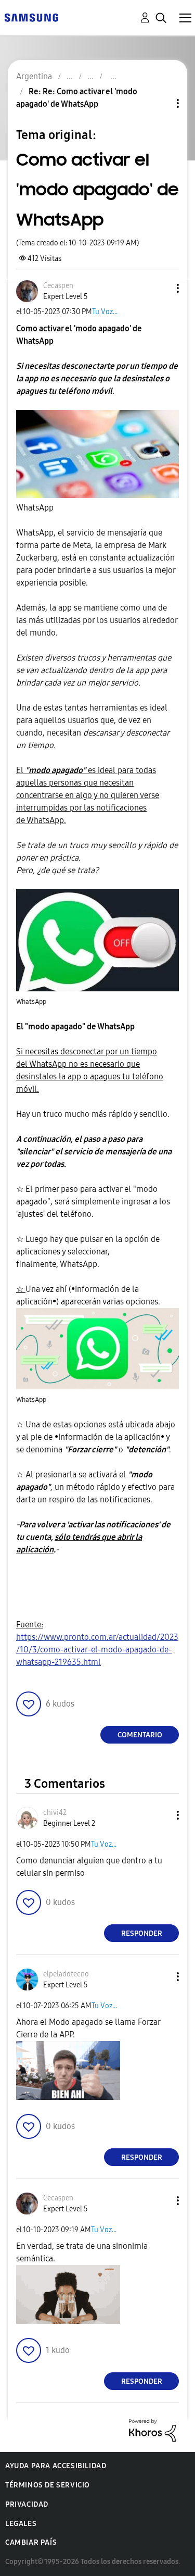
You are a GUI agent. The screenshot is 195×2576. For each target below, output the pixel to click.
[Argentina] (31, 17)
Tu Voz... (105, 312)
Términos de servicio (48, 2485)
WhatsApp (36, 508)
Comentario (140, 1735)
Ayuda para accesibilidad (56, 2466)
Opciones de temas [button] (160, 103)
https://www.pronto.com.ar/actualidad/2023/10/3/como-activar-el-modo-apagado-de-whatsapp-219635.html (97, 1650)
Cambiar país (31, 2542)
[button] (161, 288)
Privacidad (27, 2504)
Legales (21, 2524)
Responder (142, 1933)
